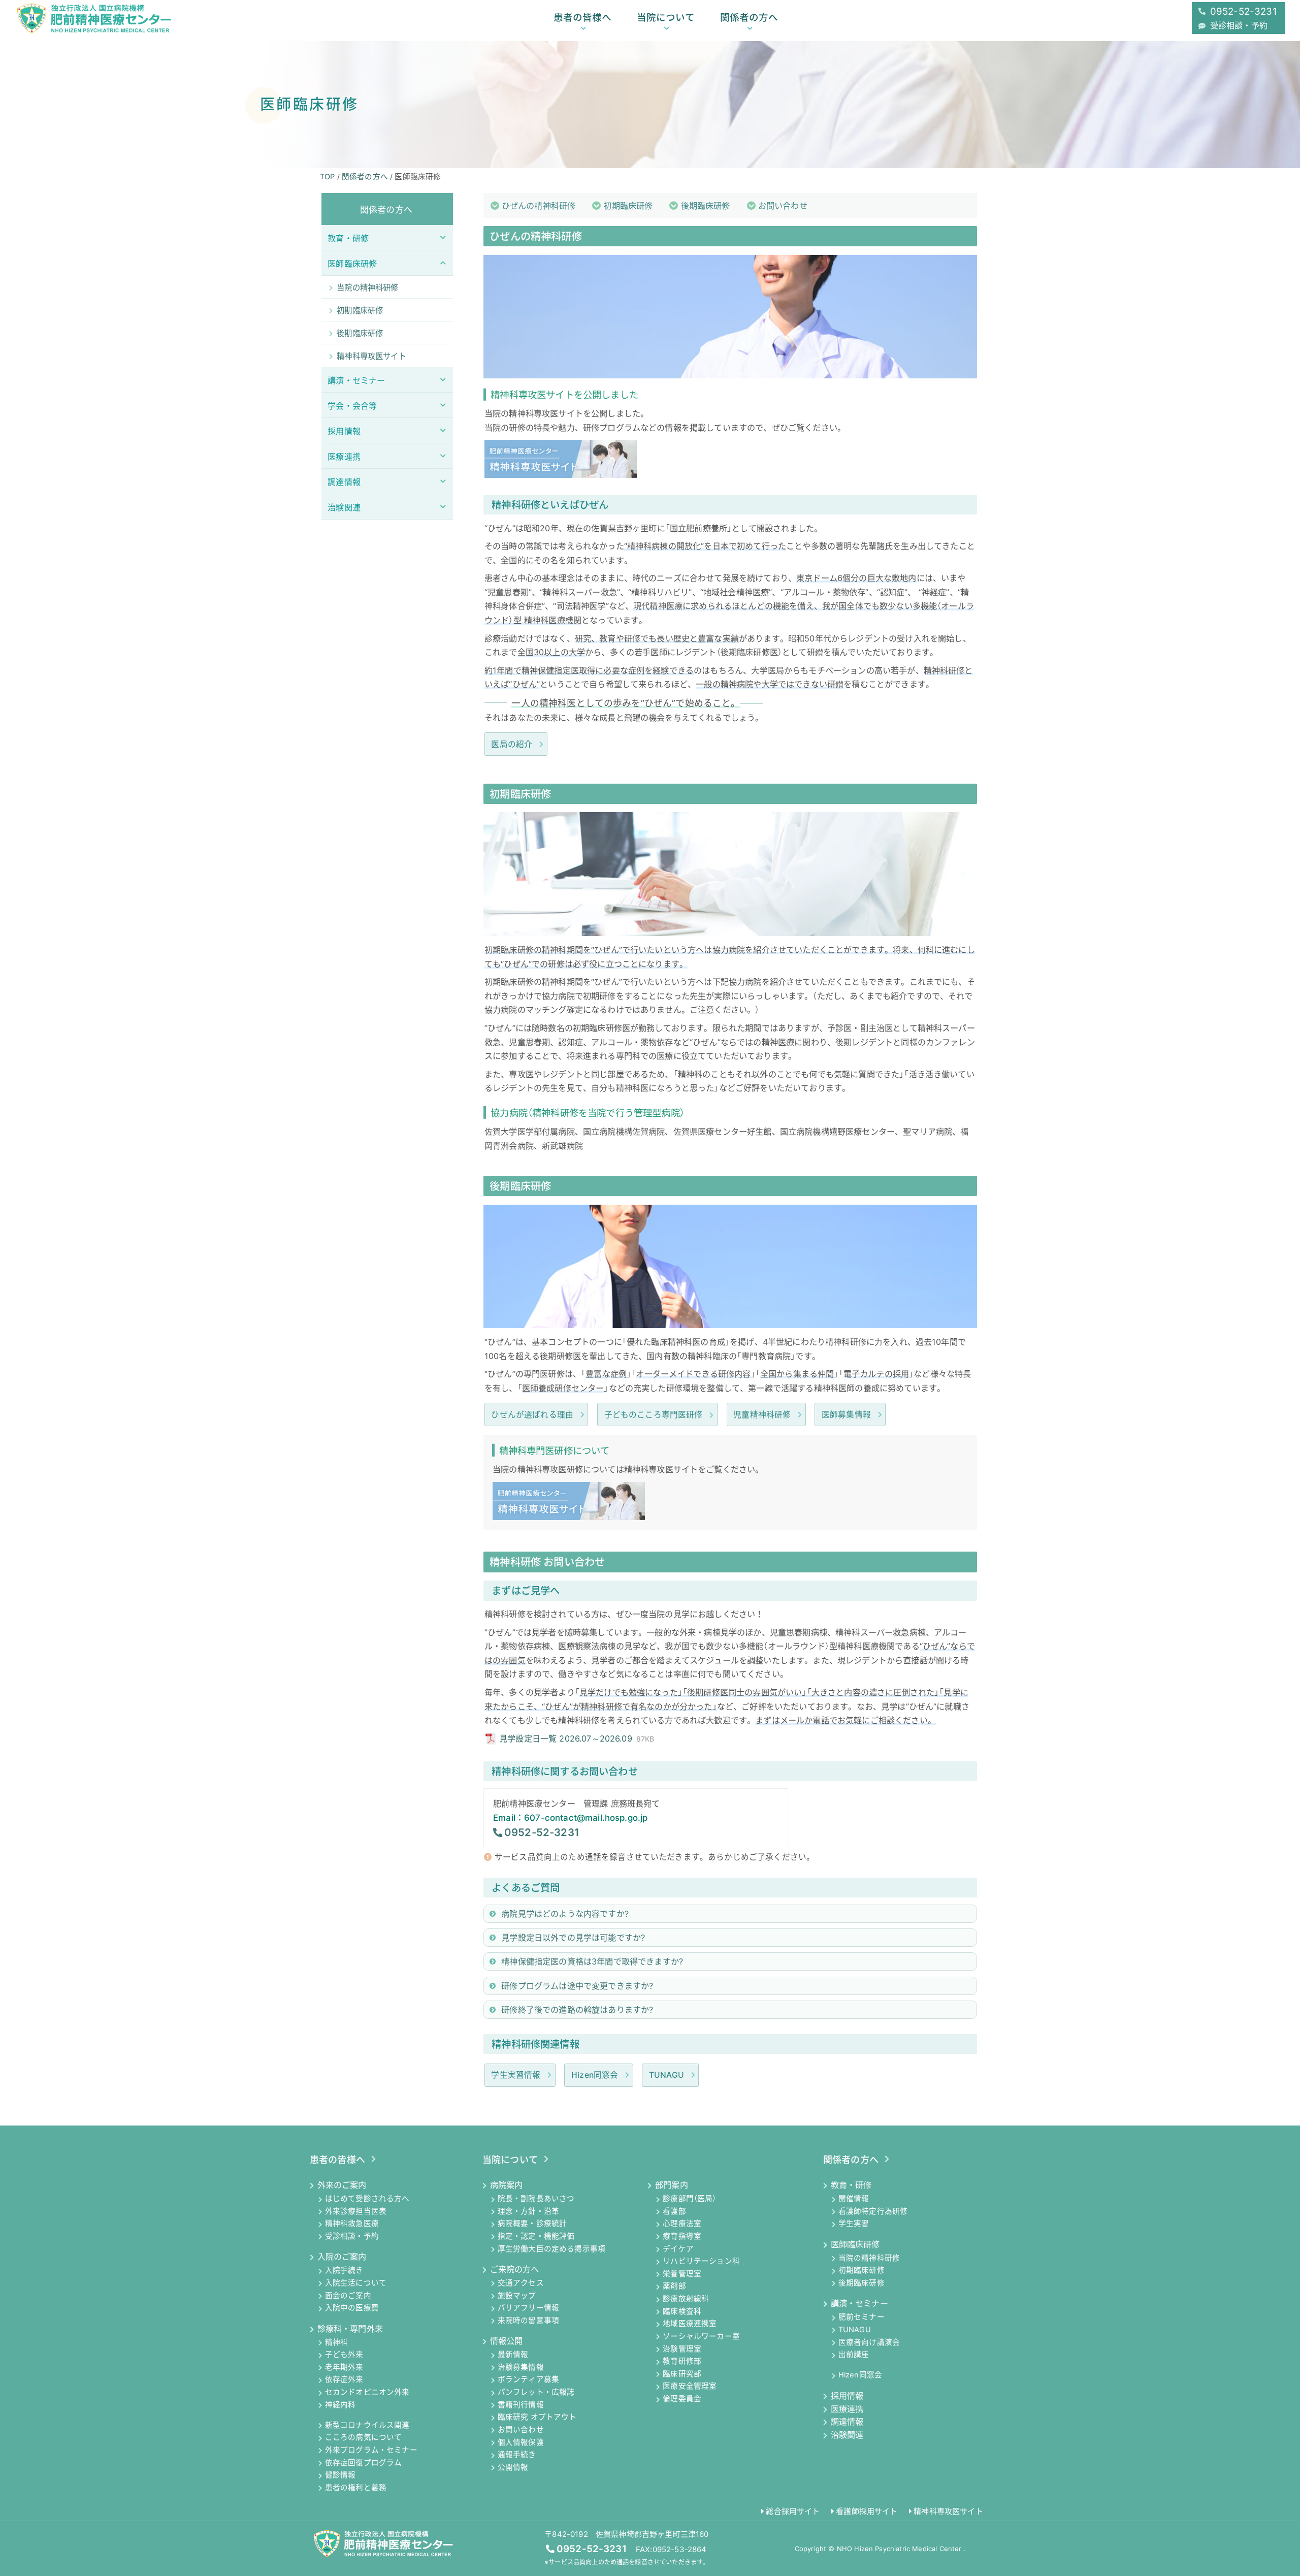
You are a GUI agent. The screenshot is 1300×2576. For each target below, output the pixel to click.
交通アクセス (521, 2283)
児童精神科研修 (762, 1415)
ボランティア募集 (528, 2380)
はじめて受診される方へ (367, 2199)
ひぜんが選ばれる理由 (532, 1415)
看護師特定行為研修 (873, 2211)
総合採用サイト (793, 2511)
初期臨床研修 (628, 206)
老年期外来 (344, 2367)
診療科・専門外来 (350, 2329)
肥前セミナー (862, 2317)
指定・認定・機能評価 (536, 2236)
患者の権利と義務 (356, 2488)
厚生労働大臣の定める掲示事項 (551, 2249)
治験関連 (847, 2435)
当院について (666, 17)
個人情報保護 (521, 2442)
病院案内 (506, 2185)
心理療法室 (682, 2224)
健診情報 (340, 2475)
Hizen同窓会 (595, 2075)
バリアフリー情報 (528, 2308)
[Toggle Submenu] (443, 237)
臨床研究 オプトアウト (537, 2418)
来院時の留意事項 (528, 2321)
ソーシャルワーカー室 (701, 2336)
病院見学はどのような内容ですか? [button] (565, 1914)
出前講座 (854, 2355)
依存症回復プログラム (364, 2463)
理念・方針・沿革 (528, 2211)
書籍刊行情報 (521, 2405)
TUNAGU (667, 2075)
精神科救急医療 (352, 2224)
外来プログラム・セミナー (371, 2450)
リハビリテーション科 (701, 2262)
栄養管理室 (682, 2274)
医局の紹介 (512, 744)
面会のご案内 (348, 2296)
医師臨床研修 (855, 2244)
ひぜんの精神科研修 (539, 206)
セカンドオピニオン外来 (367, 2393)
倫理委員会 (682, 2399)
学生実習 (854, 2224)
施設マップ (517, 2296)
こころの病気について (364, 2438)
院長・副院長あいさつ (536, 2199)
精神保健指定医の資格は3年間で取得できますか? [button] (592, 1961)
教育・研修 (851, 2185)
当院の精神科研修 (869, 2258)
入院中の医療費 (352, 2308)
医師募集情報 (846, 1415)
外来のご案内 (342, 2185)
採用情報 (847, 2396)
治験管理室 (682, 2349)
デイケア (678, 2249)
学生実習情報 (516, 2075)
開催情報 (854, 2199)
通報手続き (517, 2455)
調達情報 (847, 2422)
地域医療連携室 (690, 2324)
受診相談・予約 (352, 2236)
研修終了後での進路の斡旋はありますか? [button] (577, 2010)
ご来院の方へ (515, 2269)
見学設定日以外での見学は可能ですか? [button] (573, 1938)
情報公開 (506, 2341)
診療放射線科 (686, 2299)
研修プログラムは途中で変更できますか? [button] (577, 1986)
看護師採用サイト (867, 2511)
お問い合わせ (783, 206)
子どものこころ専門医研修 (654, 1415)
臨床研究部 (682, 2374)
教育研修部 (682, 2362)
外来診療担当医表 (356, 2211)
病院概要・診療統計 (532, 2224)
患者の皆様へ (582, 17)
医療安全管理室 (690, 2387)
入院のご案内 (342, 2257)
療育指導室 (682, 2236)
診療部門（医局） (689, 2199)
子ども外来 (344, 2355)
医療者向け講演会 (869, 2342)
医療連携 (847, 2409)
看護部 (674, 2211)
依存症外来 (344, 2380)
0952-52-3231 (542, 1832)
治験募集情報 (521, 2367)
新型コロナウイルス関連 (367, 2425)
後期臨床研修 (706, 206)
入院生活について (356, 2283)
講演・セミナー (859, 2303)
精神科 (337, 2342)
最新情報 (513, 2355)
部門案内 (671, 2185)
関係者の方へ (749, 17)
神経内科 (340, 2405)
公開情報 (513, 2467)
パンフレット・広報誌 (536, 2393)
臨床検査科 (682, 2311)
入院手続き (344, 2271)
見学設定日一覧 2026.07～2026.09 (577, 1738)
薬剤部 (674, 2287)
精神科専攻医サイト (948, 2511)
